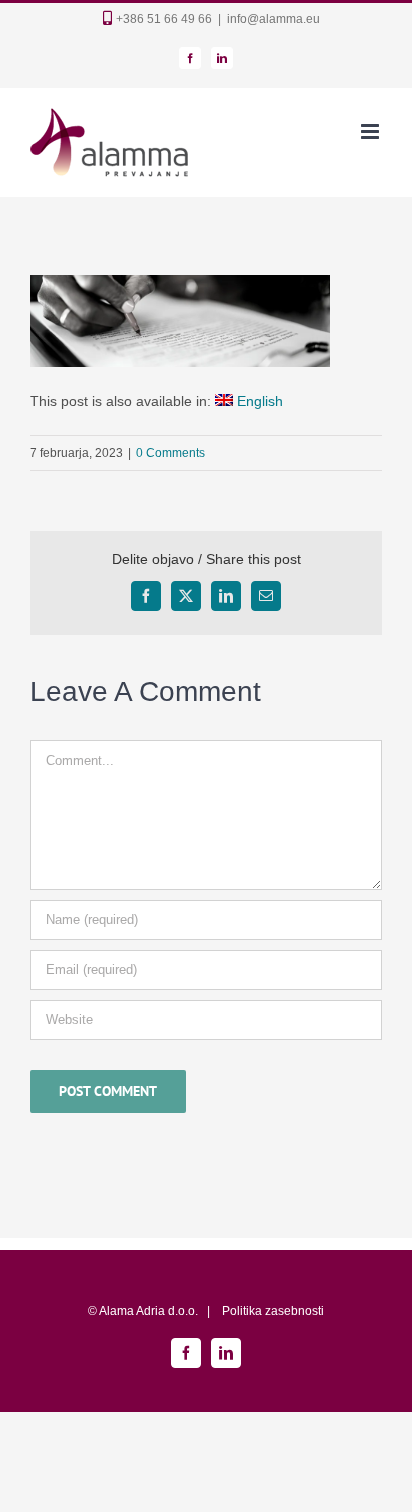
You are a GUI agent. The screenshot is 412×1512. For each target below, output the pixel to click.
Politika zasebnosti (273, 1311)
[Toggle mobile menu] (371, 131)
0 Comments (170, 453)
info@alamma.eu (273, 19)
